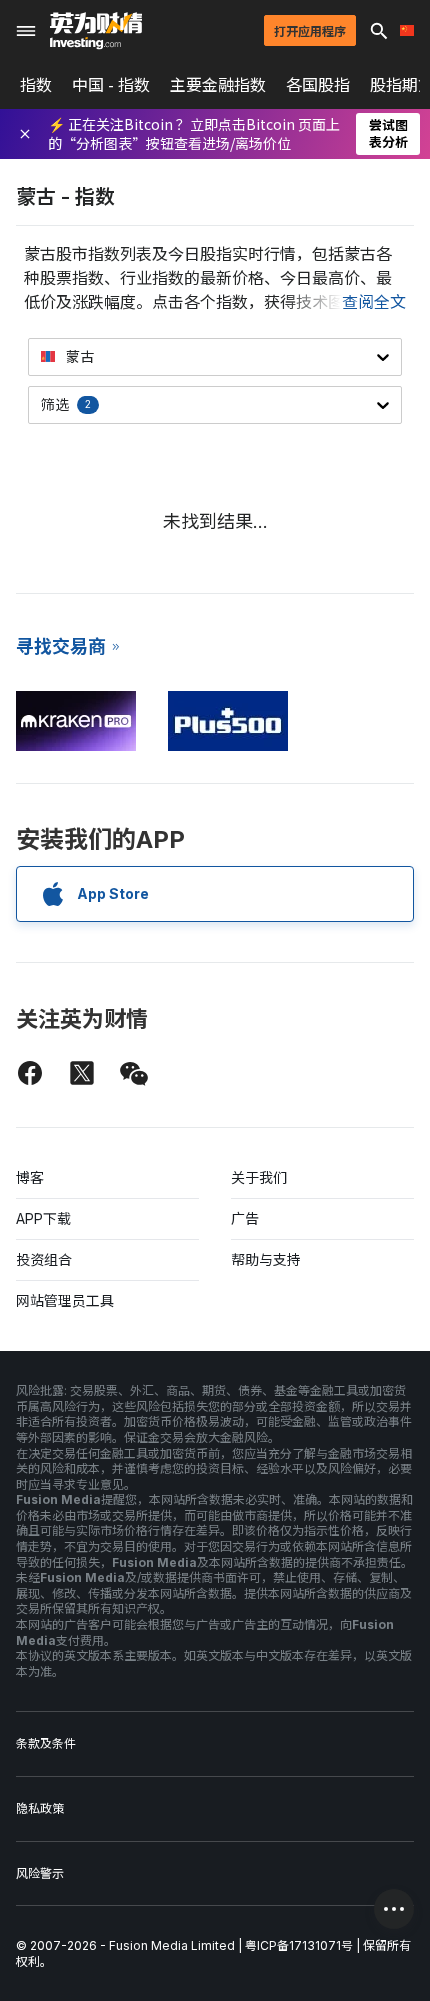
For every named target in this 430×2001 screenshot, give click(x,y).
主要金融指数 (218, 85)
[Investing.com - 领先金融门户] (96, 31)
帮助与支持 (266, 1259)
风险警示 (40, 1873)
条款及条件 (46, 1743)
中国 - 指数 (111, 85)
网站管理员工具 (65, 1300)
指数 (36, 85)
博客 (30, 1177)
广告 (245, 1218)
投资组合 (44, 1259)
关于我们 (259, 1177)
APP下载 (43, 1218)
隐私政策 (40, 1808)
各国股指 (318, 85)
